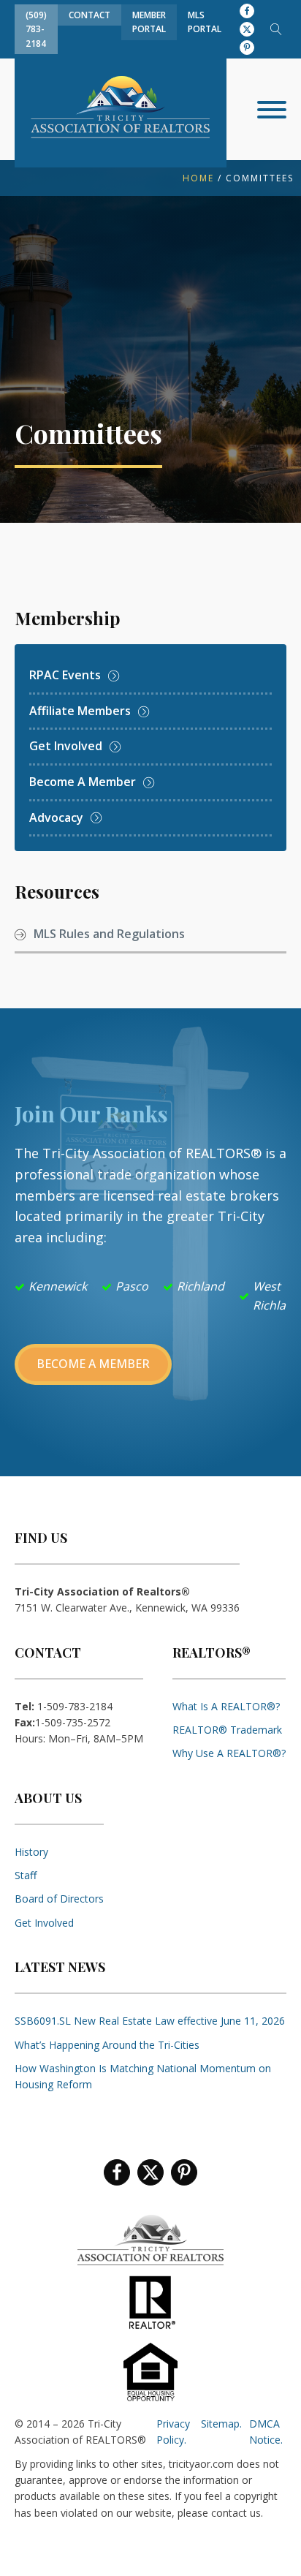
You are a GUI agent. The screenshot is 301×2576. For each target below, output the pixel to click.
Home (198, 178)
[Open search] (276, 29)
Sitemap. (221, 2424)
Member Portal (149, 22)
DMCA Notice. (266, 2432)
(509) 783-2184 (36, 29)
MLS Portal (205, 22)
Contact (89, 15)
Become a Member (93, 1364)
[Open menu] (272, 110)
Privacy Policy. (173, 2432)
